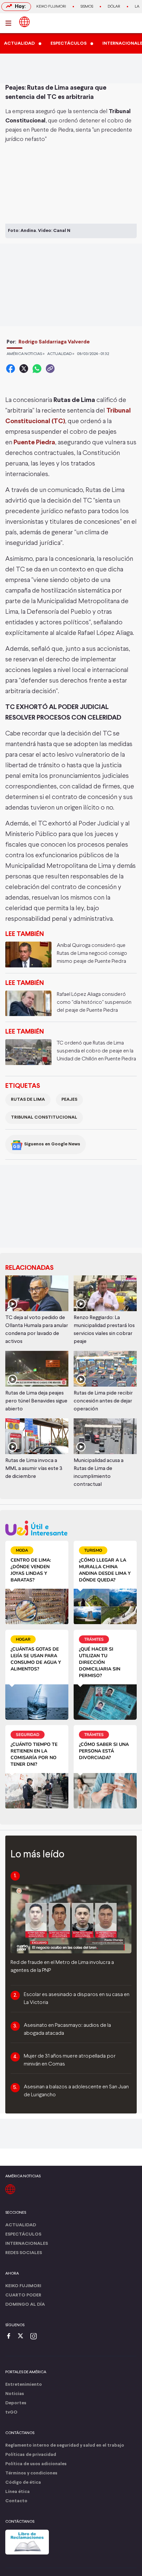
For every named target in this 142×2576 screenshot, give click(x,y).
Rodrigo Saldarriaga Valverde (54, 342)
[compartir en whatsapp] (37, 369)
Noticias (15, 2394)
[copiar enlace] (50, 369)
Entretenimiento (24, 2385)
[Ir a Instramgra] (35, 2337)
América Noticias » (26, 354)
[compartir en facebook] (11, 369)
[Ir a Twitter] (23, 2337)
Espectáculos (23, 2234)
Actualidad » (61, 354)
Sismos (87, 7)
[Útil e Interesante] (71, 1528)
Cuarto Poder (23, 2295)
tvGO (11, 2412)
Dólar (114, 7)
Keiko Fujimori (51, 7)
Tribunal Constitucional (44, 1117)
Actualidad (21, 2225)
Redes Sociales (24, 2253)
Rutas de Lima (28, 1100)
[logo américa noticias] (24, 22)
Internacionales (27, 2244)
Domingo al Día (25, 2305)
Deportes (16, 2403)
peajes (69, 1100)
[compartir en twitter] (24, 369)
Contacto (16, 2501)
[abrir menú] (10, 23)
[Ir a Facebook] (10, 2337)
